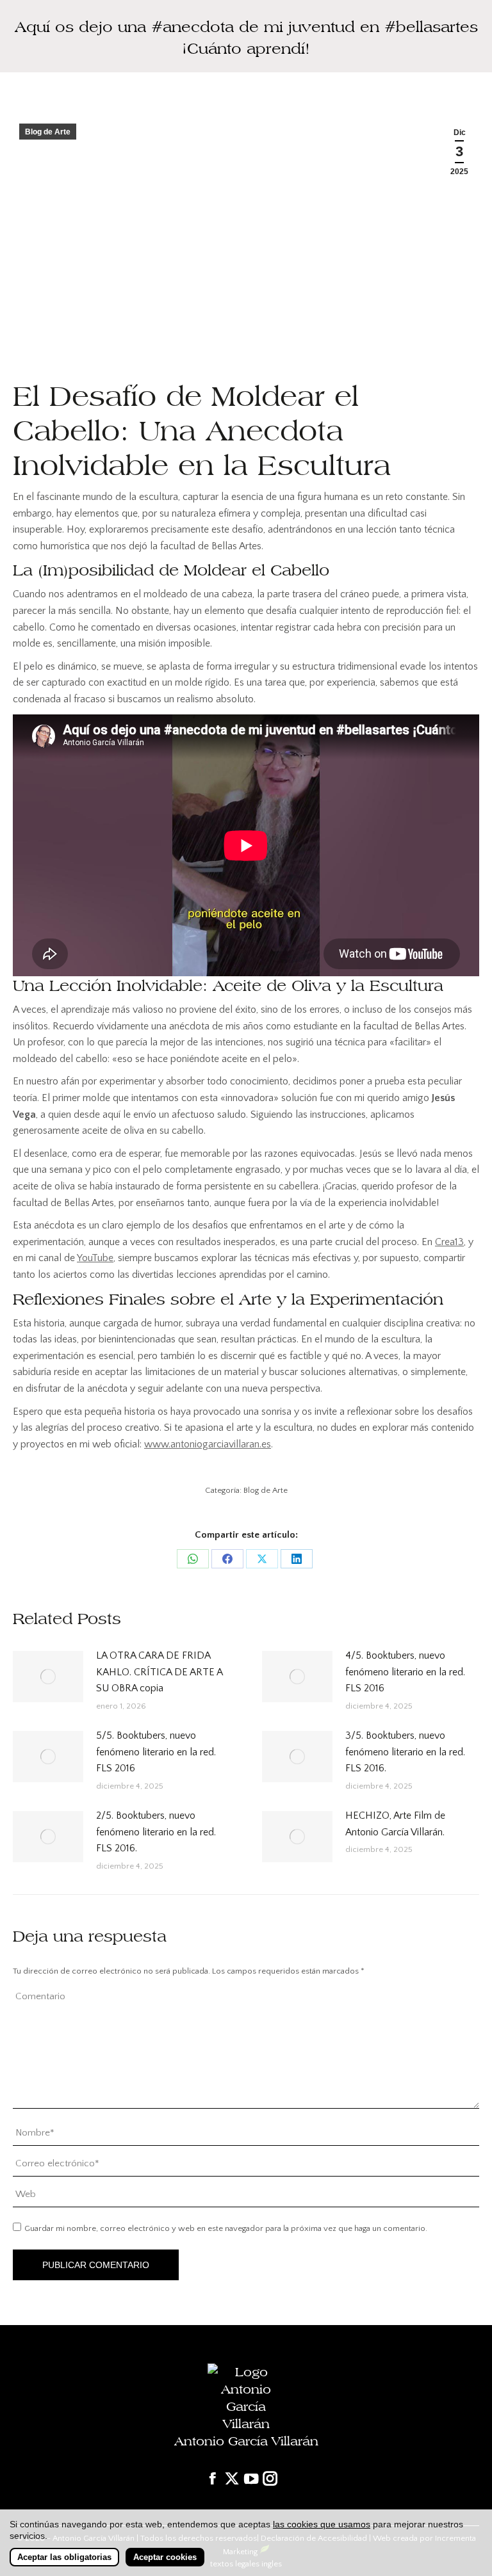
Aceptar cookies (165, 2557)
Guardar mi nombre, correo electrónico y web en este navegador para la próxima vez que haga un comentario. (226, 2228)
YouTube (95, 1258)
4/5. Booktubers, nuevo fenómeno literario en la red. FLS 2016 (405, 1672)
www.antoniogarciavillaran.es (208, 1444)
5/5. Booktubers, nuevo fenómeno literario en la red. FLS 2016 (156, 1752)
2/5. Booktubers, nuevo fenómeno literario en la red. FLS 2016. (156, 1832)
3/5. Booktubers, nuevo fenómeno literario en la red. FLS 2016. (405, 1752)
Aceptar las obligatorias (64, 2557)
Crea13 (449, 1242)
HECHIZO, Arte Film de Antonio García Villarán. (395, 1824)
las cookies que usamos (322, 2524)
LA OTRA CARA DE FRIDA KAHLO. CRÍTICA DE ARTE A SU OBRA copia (159, 1672)
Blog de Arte (48, 132)
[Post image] (48, 1677)
